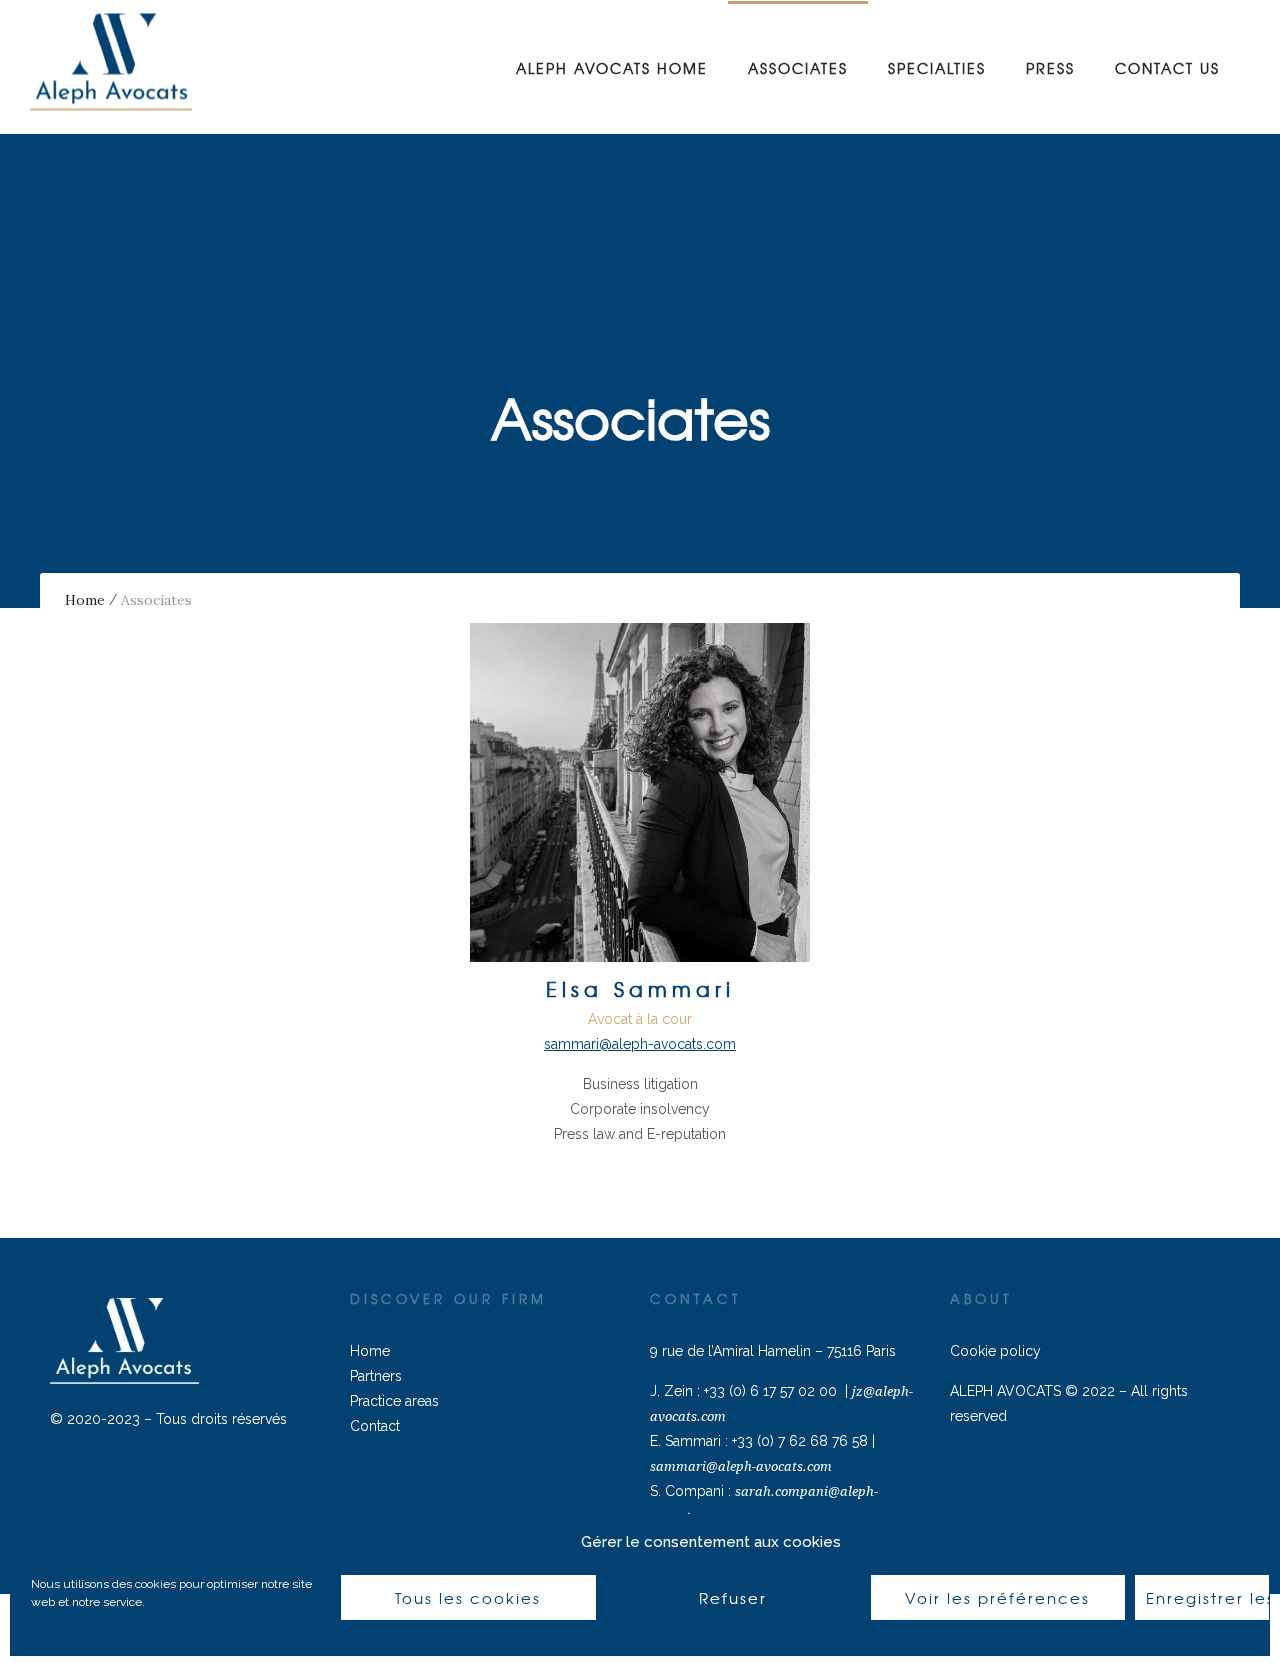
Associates (798, 68)
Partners (376, 1376)
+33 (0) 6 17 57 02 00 (770, 1391)
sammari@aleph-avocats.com (741, 1466)
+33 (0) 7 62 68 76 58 (800, 1441)
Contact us (1167, 68)
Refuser (733, 1598)
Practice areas (394, 1401)
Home (85, 600)
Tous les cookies (468, 1598)
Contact (375, 1426)
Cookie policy (995, 1351)
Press (1050, 68)
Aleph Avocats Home (612, 68)
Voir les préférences (997, 1598)
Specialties (937, 68)
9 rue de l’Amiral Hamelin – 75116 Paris (773, 1351)
